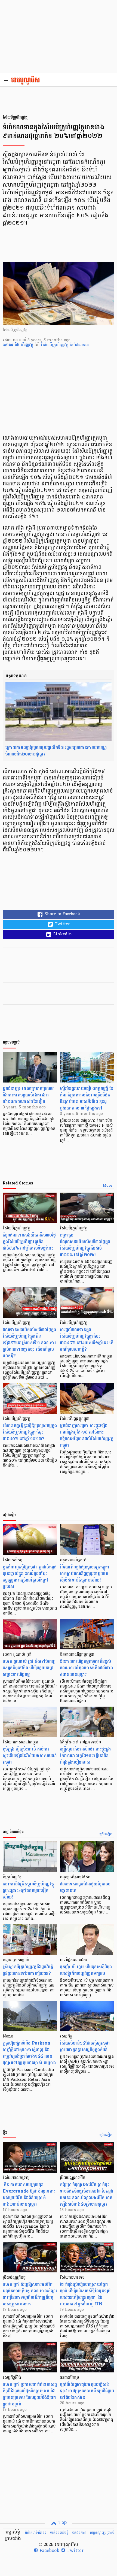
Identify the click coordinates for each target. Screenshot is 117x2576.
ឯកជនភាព (79, 2533)
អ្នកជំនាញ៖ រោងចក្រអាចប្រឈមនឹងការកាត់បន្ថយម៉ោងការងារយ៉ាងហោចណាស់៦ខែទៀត (28, 1095)
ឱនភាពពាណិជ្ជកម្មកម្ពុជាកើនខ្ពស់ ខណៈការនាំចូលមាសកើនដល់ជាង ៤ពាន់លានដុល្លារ (86, 1668)
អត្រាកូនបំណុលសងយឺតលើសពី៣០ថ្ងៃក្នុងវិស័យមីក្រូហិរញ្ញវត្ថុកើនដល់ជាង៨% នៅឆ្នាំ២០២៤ (85, 1245)
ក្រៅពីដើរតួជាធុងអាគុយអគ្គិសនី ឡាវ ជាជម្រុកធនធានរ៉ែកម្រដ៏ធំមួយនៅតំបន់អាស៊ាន (87, 2391)
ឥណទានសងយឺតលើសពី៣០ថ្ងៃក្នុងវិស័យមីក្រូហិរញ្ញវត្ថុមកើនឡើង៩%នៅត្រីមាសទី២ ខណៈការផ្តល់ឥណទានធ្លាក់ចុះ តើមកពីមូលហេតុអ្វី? (29, 1343)
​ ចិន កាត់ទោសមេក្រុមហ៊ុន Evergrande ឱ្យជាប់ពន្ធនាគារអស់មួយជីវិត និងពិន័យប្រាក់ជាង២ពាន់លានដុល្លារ (29, 2194)
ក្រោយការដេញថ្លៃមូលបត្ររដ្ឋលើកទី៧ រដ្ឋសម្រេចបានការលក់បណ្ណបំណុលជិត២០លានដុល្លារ (56, 751)
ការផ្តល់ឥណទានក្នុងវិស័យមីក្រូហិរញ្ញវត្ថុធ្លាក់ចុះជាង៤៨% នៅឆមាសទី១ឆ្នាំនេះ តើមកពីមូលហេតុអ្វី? (87, 1339)
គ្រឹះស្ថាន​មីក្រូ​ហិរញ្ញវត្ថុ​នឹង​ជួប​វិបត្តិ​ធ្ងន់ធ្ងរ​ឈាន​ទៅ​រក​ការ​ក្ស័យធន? (28, 1970)
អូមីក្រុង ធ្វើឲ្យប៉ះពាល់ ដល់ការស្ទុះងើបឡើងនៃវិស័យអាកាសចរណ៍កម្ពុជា (30, 1756)
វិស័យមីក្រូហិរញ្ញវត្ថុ (55, 345)
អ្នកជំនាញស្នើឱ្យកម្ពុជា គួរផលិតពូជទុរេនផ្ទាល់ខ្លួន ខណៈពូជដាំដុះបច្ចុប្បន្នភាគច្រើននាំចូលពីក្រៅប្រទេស (30, 1577)
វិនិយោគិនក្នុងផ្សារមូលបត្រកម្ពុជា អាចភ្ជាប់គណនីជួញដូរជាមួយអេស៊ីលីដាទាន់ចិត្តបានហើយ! (85, 1573)
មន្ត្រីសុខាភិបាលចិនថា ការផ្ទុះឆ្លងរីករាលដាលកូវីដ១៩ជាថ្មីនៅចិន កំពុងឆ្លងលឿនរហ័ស (85, 1756)
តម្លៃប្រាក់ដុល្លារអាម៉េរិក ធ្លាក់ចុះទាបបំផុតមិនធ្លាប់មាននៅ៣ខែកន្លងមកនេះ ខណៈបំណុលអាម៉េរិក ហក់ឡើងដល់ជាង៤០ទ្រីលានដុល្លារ (87, 2194)
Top (62, 2523)
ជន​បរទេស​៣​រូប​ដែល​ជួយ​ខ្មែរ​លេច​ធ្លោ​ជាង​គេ (85, 1887)
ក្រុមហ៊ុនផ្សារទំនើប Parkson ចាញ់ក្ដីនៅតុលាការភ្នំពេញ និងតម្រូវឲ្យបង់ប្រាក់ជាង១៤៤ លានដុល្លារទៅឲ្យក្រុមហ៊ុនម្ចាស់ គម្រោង (29, 2053)
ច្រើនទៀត (106, 1834)
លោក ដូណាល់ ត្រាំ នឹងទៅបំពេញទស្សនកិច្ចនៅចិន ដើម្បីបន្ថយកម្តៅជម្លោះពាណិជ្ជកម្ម (29, 1668)
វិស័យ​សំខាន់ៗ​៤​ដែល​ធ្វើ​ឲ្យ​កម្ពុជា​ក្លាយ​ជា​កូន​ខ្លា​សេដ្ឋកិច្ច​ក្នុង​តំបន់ (85, 2046)
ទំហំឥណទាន (79, 345)
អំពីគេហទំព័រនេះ (36, 2533)
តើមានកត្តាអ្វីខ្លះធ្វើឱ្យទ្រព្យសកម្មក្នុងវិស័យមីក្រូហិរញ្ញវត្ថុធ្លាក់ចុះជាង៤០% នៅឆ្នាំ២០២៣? (30, 1432)
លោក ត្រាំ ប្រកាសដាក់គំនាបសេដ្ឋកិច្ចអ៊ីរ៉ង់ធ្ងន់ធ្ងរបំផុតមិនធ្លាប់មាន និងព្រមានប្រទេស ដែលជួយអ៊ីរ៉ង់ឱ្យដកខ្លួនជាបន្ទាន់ (30, 2394)
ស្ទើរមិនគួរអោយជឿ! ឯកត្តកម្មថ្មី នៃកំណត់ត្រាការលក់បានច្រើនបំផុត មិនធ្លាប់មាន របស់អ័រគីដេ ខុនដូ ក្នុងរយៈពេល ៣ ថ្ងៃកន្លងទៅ (87, 1098)
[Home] (27, 81)
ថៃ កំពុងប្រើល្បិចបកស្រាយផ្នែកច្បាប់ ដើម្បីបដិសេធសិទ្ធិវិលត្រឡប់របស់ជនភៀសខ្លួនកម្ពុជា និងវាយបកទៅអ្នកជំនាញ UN (85, 2294)
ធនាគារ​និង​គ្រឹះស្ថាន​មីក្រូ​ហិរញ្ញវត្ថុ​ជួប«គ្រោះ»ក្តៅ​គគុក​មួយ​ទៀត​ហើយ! (28, 1890)
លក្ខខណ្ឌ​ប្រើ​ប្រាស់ (102, 2533)
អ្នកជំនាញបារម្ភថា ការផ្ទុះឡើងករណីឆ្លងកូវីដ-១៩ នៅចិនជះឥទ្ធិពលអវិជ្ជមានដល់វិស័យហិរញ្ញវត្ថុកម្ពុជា (87, 1435)
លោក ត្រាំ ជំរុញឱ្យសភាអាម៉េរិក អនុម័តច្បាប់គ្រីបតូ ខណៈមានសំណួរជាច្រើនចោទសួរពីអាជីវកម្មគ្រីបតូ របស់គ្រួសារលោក (30, 2294)
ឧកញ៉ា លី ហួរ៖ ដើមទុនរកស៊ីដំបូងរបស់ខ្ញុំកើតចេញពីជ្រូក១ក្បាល (86, 1970)
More (108, 1186)
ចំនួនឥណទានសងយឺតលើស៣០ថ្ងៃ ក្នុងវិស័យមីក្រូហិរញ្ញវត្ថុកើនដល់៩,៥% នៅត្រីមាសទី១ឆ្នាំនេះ (29, 1242)
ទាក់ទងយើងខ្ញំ (59, 2533)
